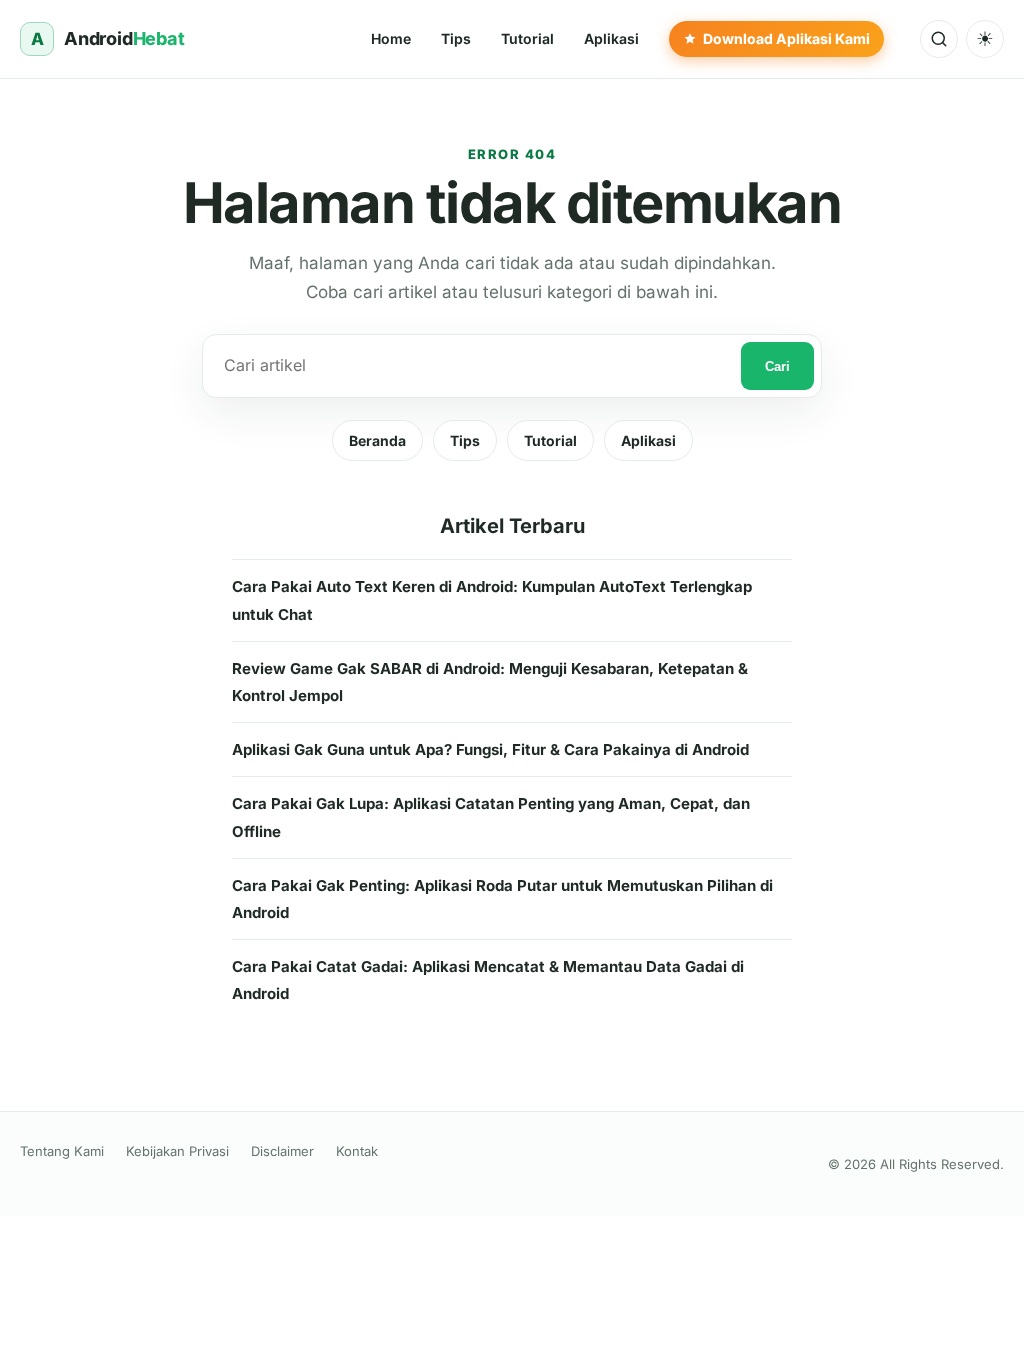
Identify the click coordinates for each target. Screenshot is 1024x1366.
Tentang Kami (62, 1151)
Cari (777, 366)
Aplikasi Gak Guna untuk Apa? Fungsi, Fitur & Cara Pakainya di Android (490, 749)
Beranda (377, 440)
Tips (465, 440)
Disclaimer (282, 1151)
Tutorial (550, 440)
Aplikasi (648, 440)
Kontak (357, 1151)
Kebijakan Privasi (177, 1151)
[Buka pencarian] (939, 39)
